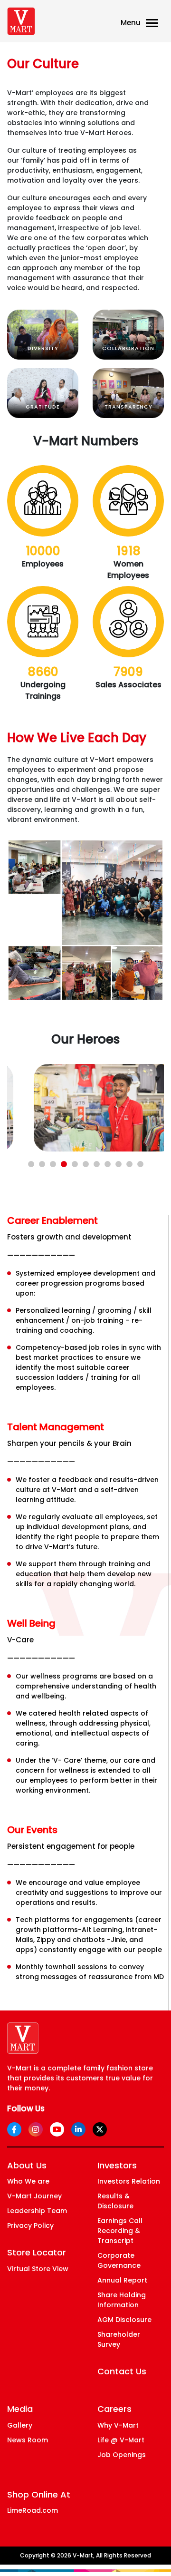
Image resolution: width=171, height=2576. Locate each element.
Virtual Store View (38, 2269)
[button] (31, 1164)
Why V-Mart (118, 2425)
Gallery (20, 2425)
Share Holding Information (122, 2300)
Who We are (28, 2181)
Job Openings (122, 2455)
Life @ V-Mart (121, 2440)
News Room (28, 2440)
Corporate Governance (119, 2260)
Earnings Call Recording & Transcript (120, 2231)
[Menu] (154, 24)
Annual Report (122, 2280)
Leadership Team (37, 2211)
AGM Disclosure (124, 2320)
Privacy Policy (30, 2225)
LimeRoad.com (33, 2510)
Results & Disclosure (115, 2201)
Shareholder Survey (119, 2339)
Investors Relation (129, 2181)
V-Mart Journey (34, 2196)
